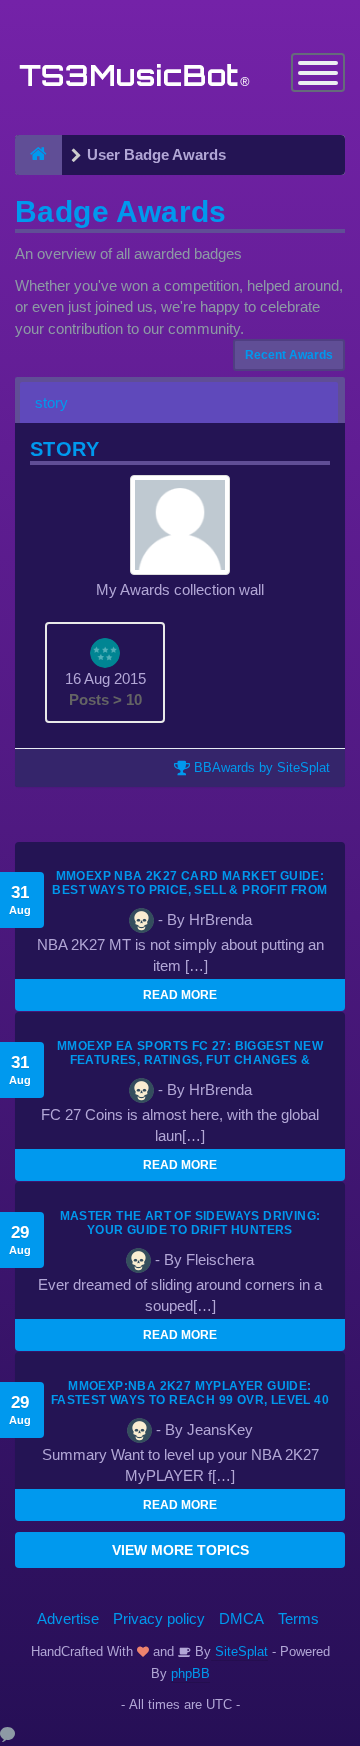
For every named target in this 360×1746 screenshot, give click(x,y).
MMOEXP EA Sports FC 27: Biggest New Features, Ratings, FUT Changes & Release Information (190, 1060)
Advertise (68, 1618)
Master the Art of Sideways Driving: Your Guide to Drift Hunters (190, 1223)
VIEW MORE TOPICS (180, 1550)
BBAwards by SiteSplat (260, 767)
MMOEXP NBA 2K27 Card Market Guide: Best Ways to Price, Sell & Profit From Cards (189, 890)
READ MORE (180, 995)
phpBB (190, 1673)
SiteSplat (239, 1651)
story (51, 402)
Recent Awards (289, 355)
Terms (298, 1618)
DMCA (241, 1618)
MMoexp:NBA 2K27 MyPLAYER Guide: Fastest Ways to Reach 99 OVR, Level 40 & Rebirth (190, 1400)
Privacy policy (159, 1618)
